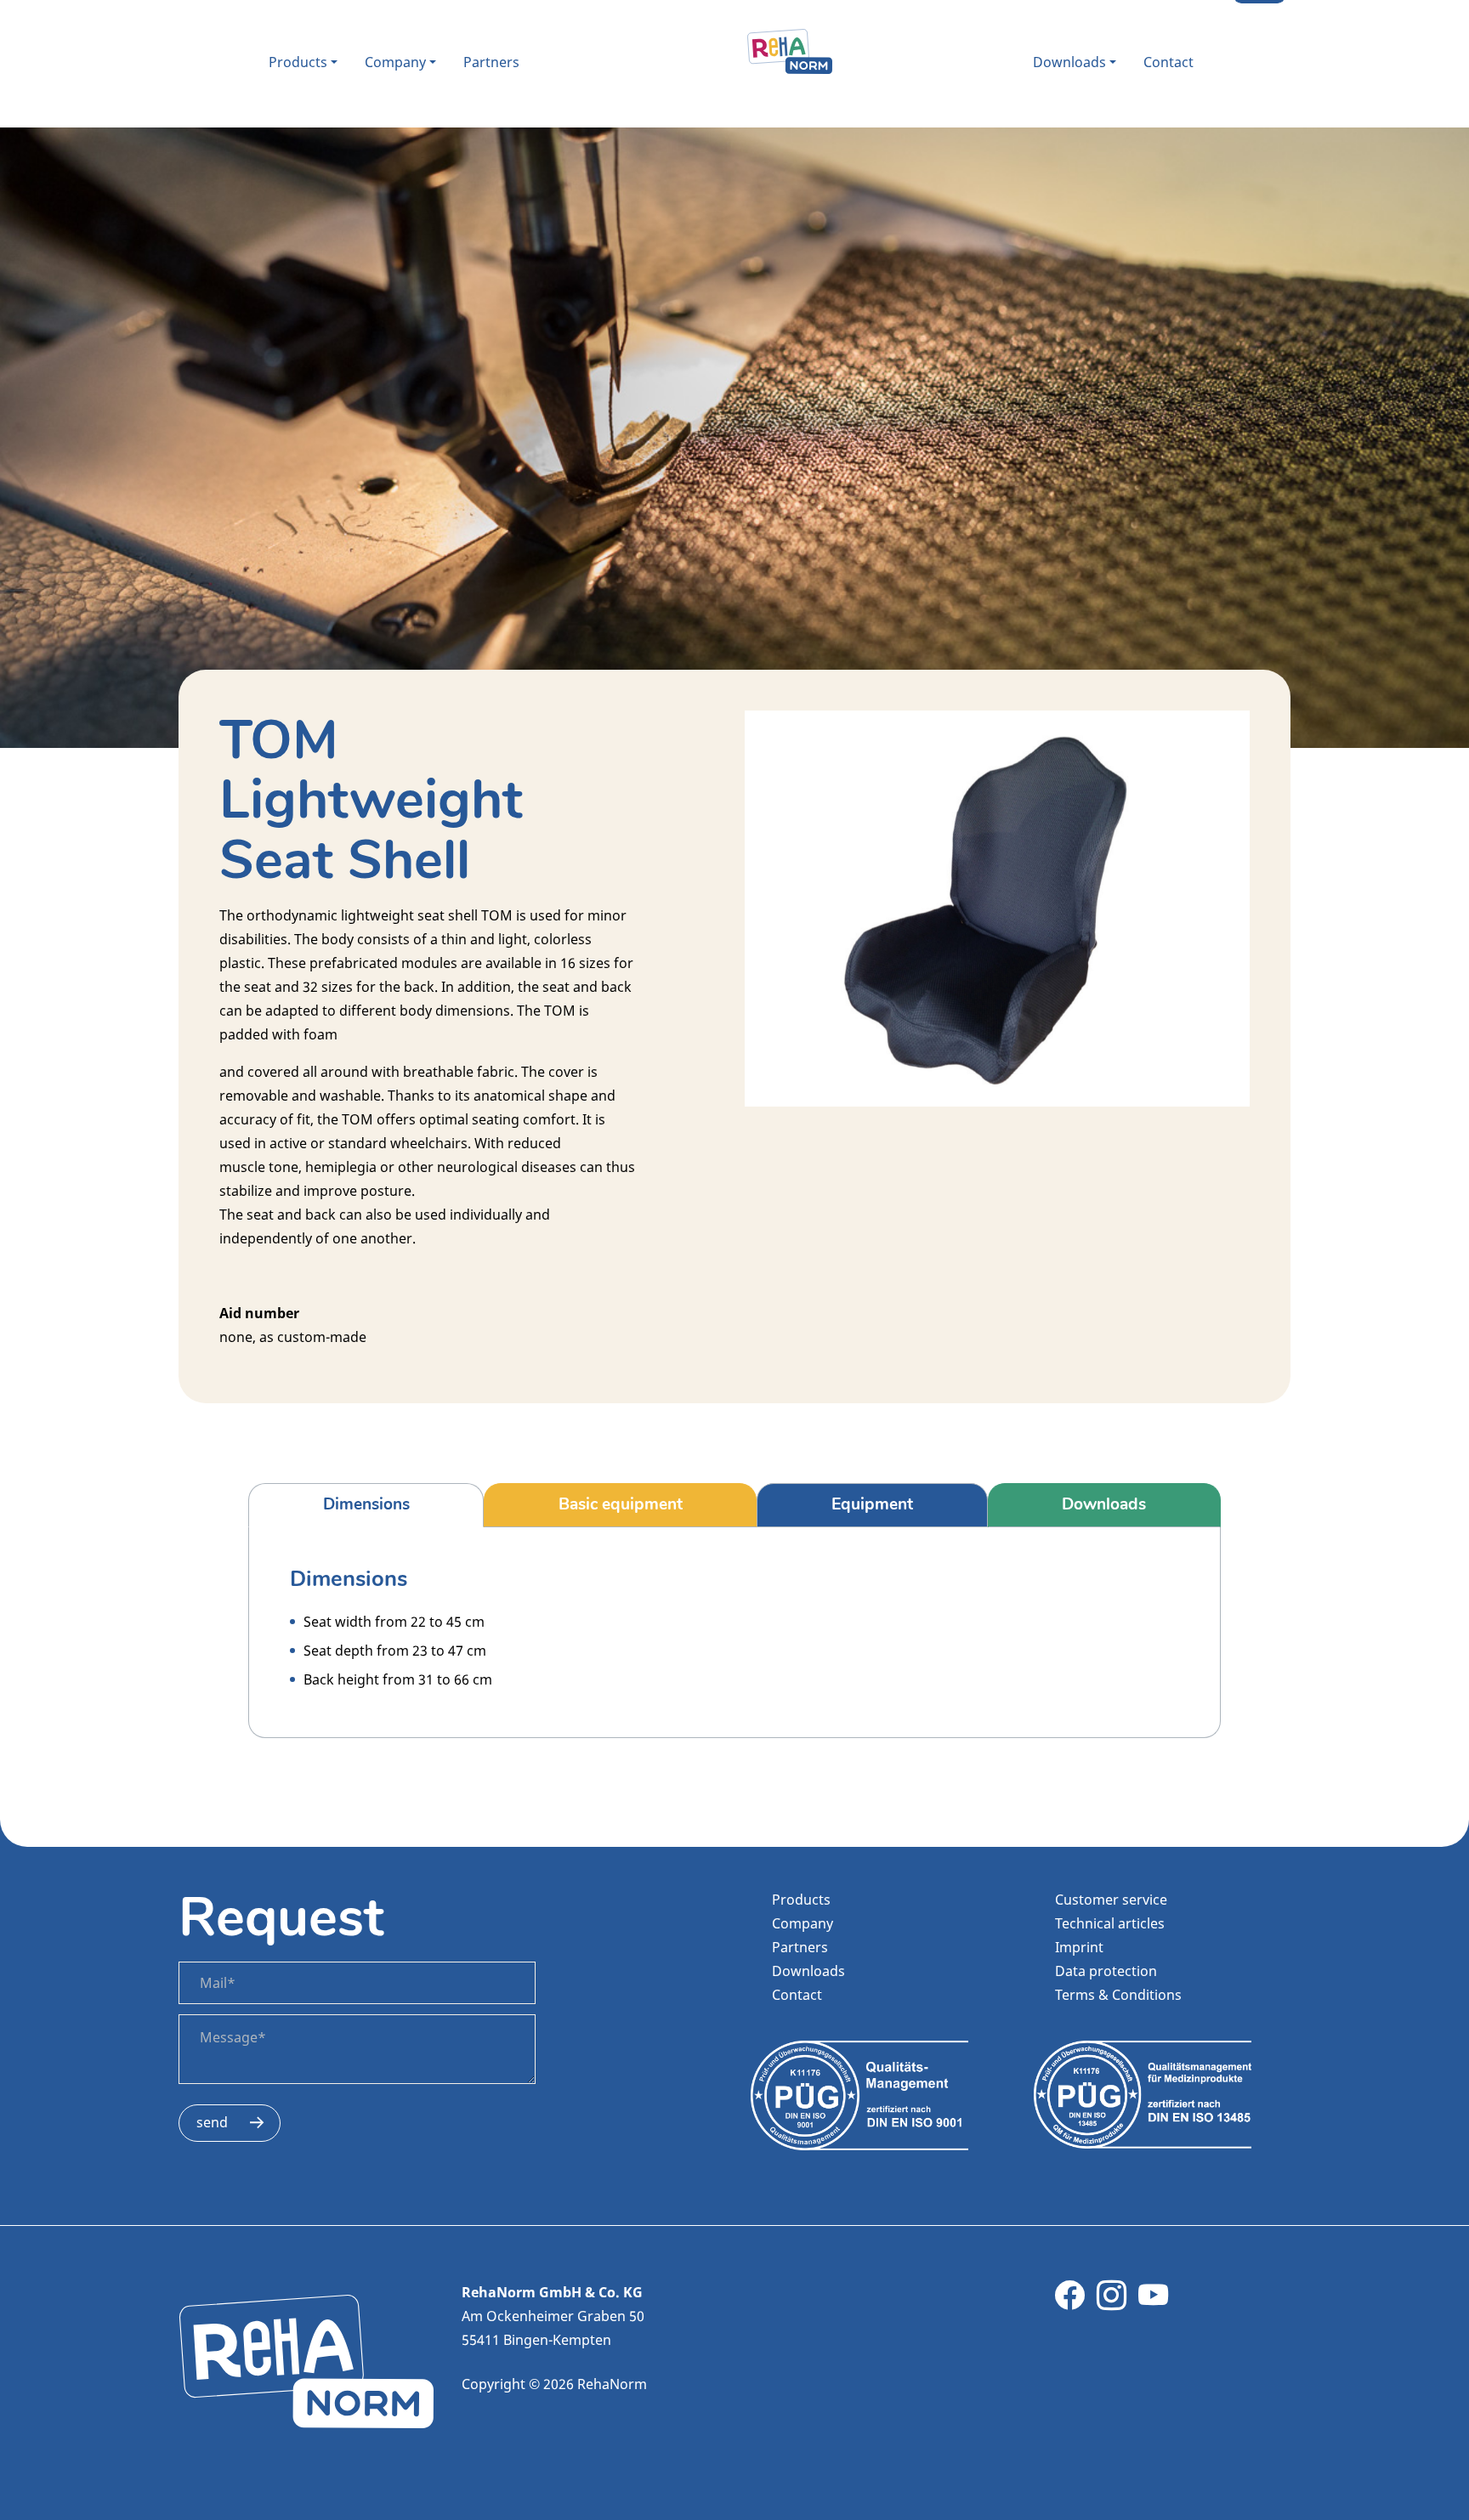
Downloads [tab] (1104, 1504)
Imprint (1079, 1947)
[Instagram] (1112, 2302)
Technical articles (1110, 1923)
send (212, 2122)
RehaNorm (790, 52)
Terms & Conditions (1118, 1995)
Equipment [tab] (872, 1504)
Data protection (1106, 1971)
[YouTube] (1153, 2302)
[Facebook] (1070, 2302)
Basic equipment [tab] (621, 1504)
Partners (491, 62)
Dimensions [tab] (366, 1504)
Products (298, 62)
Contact (1168, 62)
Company (395, 62)
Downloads (1069, 62)
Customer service (1111, 1900)
